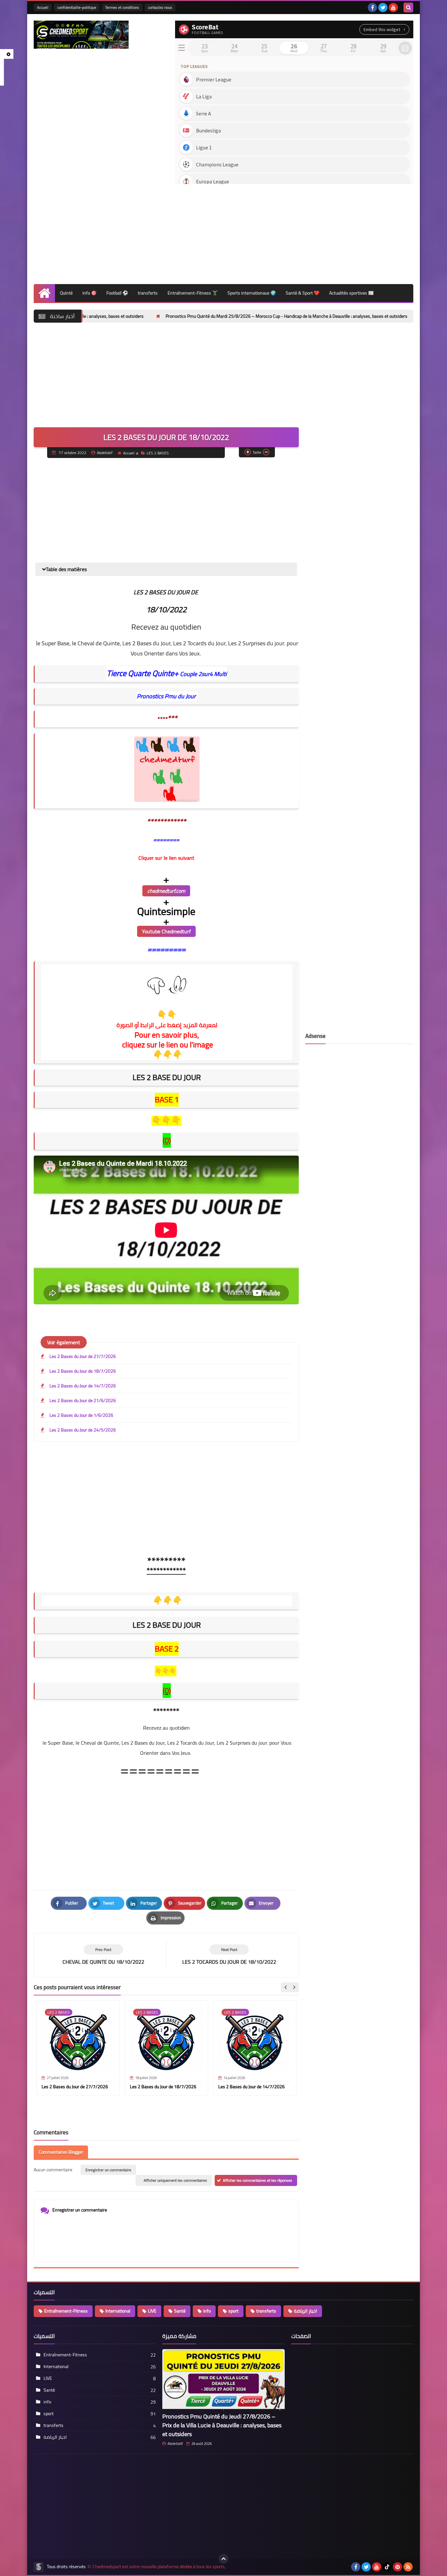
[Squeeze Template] (39, 2567)
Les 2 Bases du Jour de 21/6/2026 (83, 1400)
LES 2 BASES (158, 453)
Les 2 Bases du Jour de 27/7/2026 (83, 1356)
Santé (180, 2311)
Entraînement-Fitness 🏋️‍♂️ (193, 293)
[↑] (223, 2559)
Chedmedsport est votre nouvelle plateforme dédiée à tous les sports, (159, 2567)
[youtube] (393, 8)
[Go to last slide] (286, 1987)
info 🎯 (89, 293)
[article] (229, 1955)
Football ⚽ (117, 293)
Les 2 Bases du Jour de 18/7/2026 (83, 1371)
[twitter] (383, 8)
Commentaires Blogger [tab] (61, 2152)
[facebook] (372, 8)
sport (233, 2311)
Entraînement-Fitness (66, 2311)
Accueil (43, 7)
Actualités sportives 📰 (351, 293)
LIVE (152, 2311)
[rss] (408, 2567)
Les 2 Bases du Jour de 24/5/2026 (83, 1430)
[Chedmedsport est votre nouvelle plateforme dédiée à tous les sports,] (81, 35)
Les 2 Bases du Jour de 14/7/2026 (83, 1386)
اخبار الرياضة (305, 2311)
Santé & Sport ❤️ (303, 293)
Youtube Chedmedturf (166, 931)
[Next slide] (294, 1987)
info (207, 2311)
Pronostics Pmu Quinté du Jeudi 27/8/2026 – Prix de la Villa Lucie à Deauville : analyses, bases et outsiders (222, 2425)
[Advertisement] (294, 232)
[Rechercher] (408, 8)
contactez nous (160, 7)
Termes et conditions (122, 7)
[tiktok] (387, 2567)
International (118, 2311)
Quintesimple (166, 911)
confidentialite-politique (77, 7)
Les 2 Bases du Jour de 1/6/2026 (81, 1415)
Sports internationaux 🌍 (252, 293)
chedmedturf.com (166, 891)
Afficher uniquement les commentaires (175, 2180)
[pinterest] (398, 2567)
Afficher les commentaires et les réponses (258, 2180)
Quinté (66, 293)
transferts (148, 293)
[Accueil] (44, 293)
